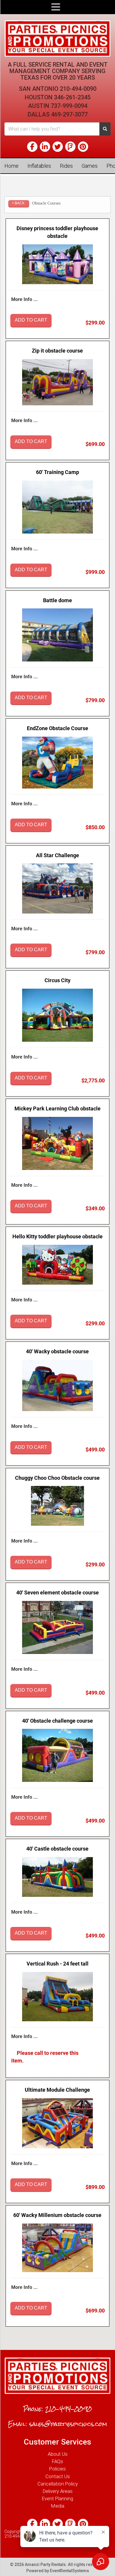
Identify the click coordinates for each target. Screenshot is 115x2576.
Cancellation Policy (58, 2484)
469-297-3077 (69, 114)
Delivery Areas (58, 2491)
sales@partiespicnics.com (68, 2424)
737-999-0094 (69, 106)
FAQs (57, 2461)
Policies (57, 2469)
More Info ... (24, 299)
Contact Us (58, 2476)
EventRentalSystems (69, 2571)
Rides (66, 166)
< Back (18, 203)
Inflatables (39, 166)
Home (11, 166)
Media (58, 2506)
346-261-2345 (72, 97)
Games (90, 166)
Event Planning (57, 2498)
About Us (58, 2454)
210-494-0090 (78, 89)
